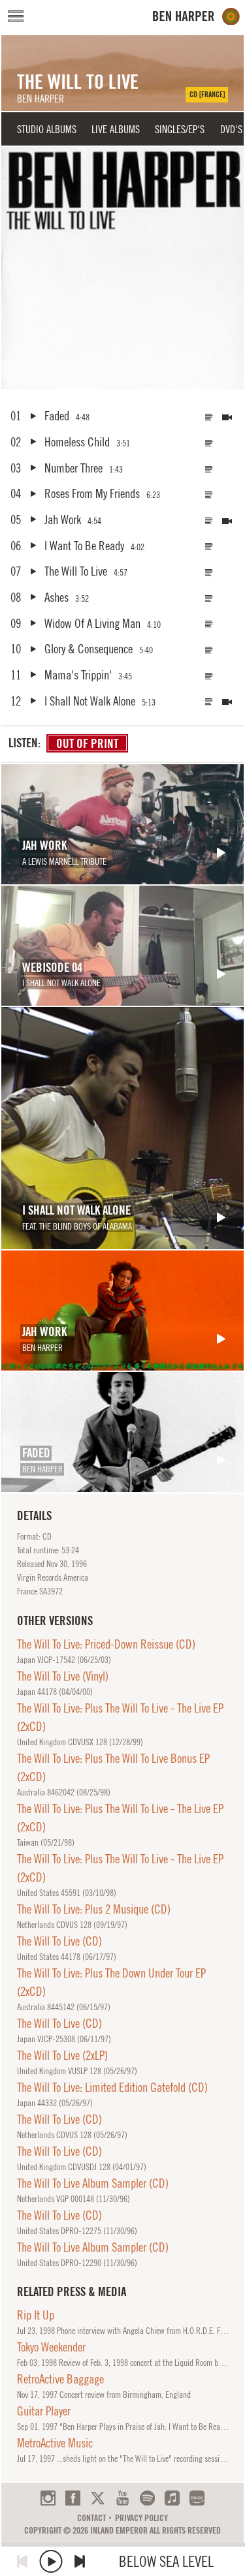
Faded (57, 416)
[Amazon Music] (197, 2498)
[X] (98, 2498)
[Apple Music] (172, 2498)
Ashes (57, 597)
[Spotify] (147, 2498)
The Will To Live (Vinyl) (63, 1676)
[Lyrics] (209, 417)
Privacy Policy (141, 2518)
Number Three (73, 468)
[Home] (196, 17)
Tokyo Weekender (51, 2347)
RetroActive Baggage (60, 2379)
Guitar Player (44, 2411)
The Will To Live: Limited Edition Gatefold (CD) (112, 2087)
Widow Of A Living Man (92, 623)
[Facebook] (73, 2498)
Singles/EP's (180, 129)
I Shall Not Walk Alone (90, 701)
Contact (91, 2518)
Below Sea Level (166, 2561)
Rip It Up (36, 2315)
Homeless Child (77, 442)
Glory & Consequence (89, 649)
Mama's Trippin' (78, 675)
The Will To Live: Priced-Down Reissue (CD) (106, 1644)
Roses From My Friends (92, 493)
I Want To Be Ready (84, 546)
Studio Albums (47, 129)
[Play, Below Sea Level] (51, 2561)
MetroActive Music (55, 2443)
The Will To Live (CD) (59, 1941)
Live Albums (116, 129)
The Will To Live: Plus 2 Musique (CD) (94, 1909)
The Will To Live (76, 571)
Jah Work (63, 520)
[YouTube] (122, 2498)
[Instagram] (48, 2498)
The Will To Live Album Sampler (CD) (93, 2183)
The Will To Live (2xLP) (62, 2055)
